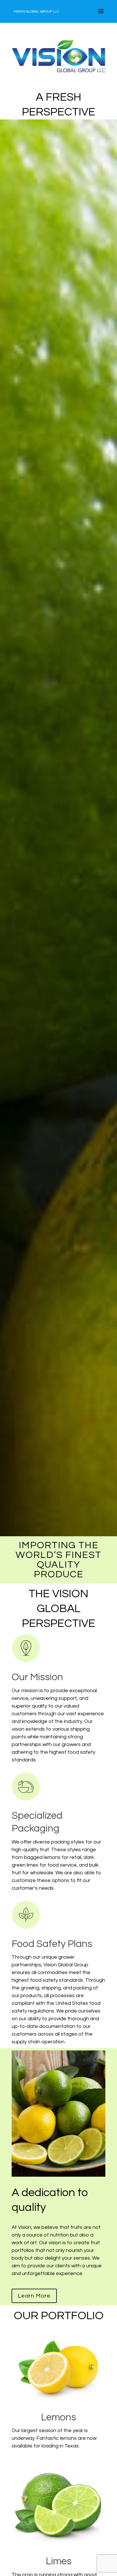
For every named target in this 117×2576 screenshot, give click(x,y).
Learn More (34, 2296)
